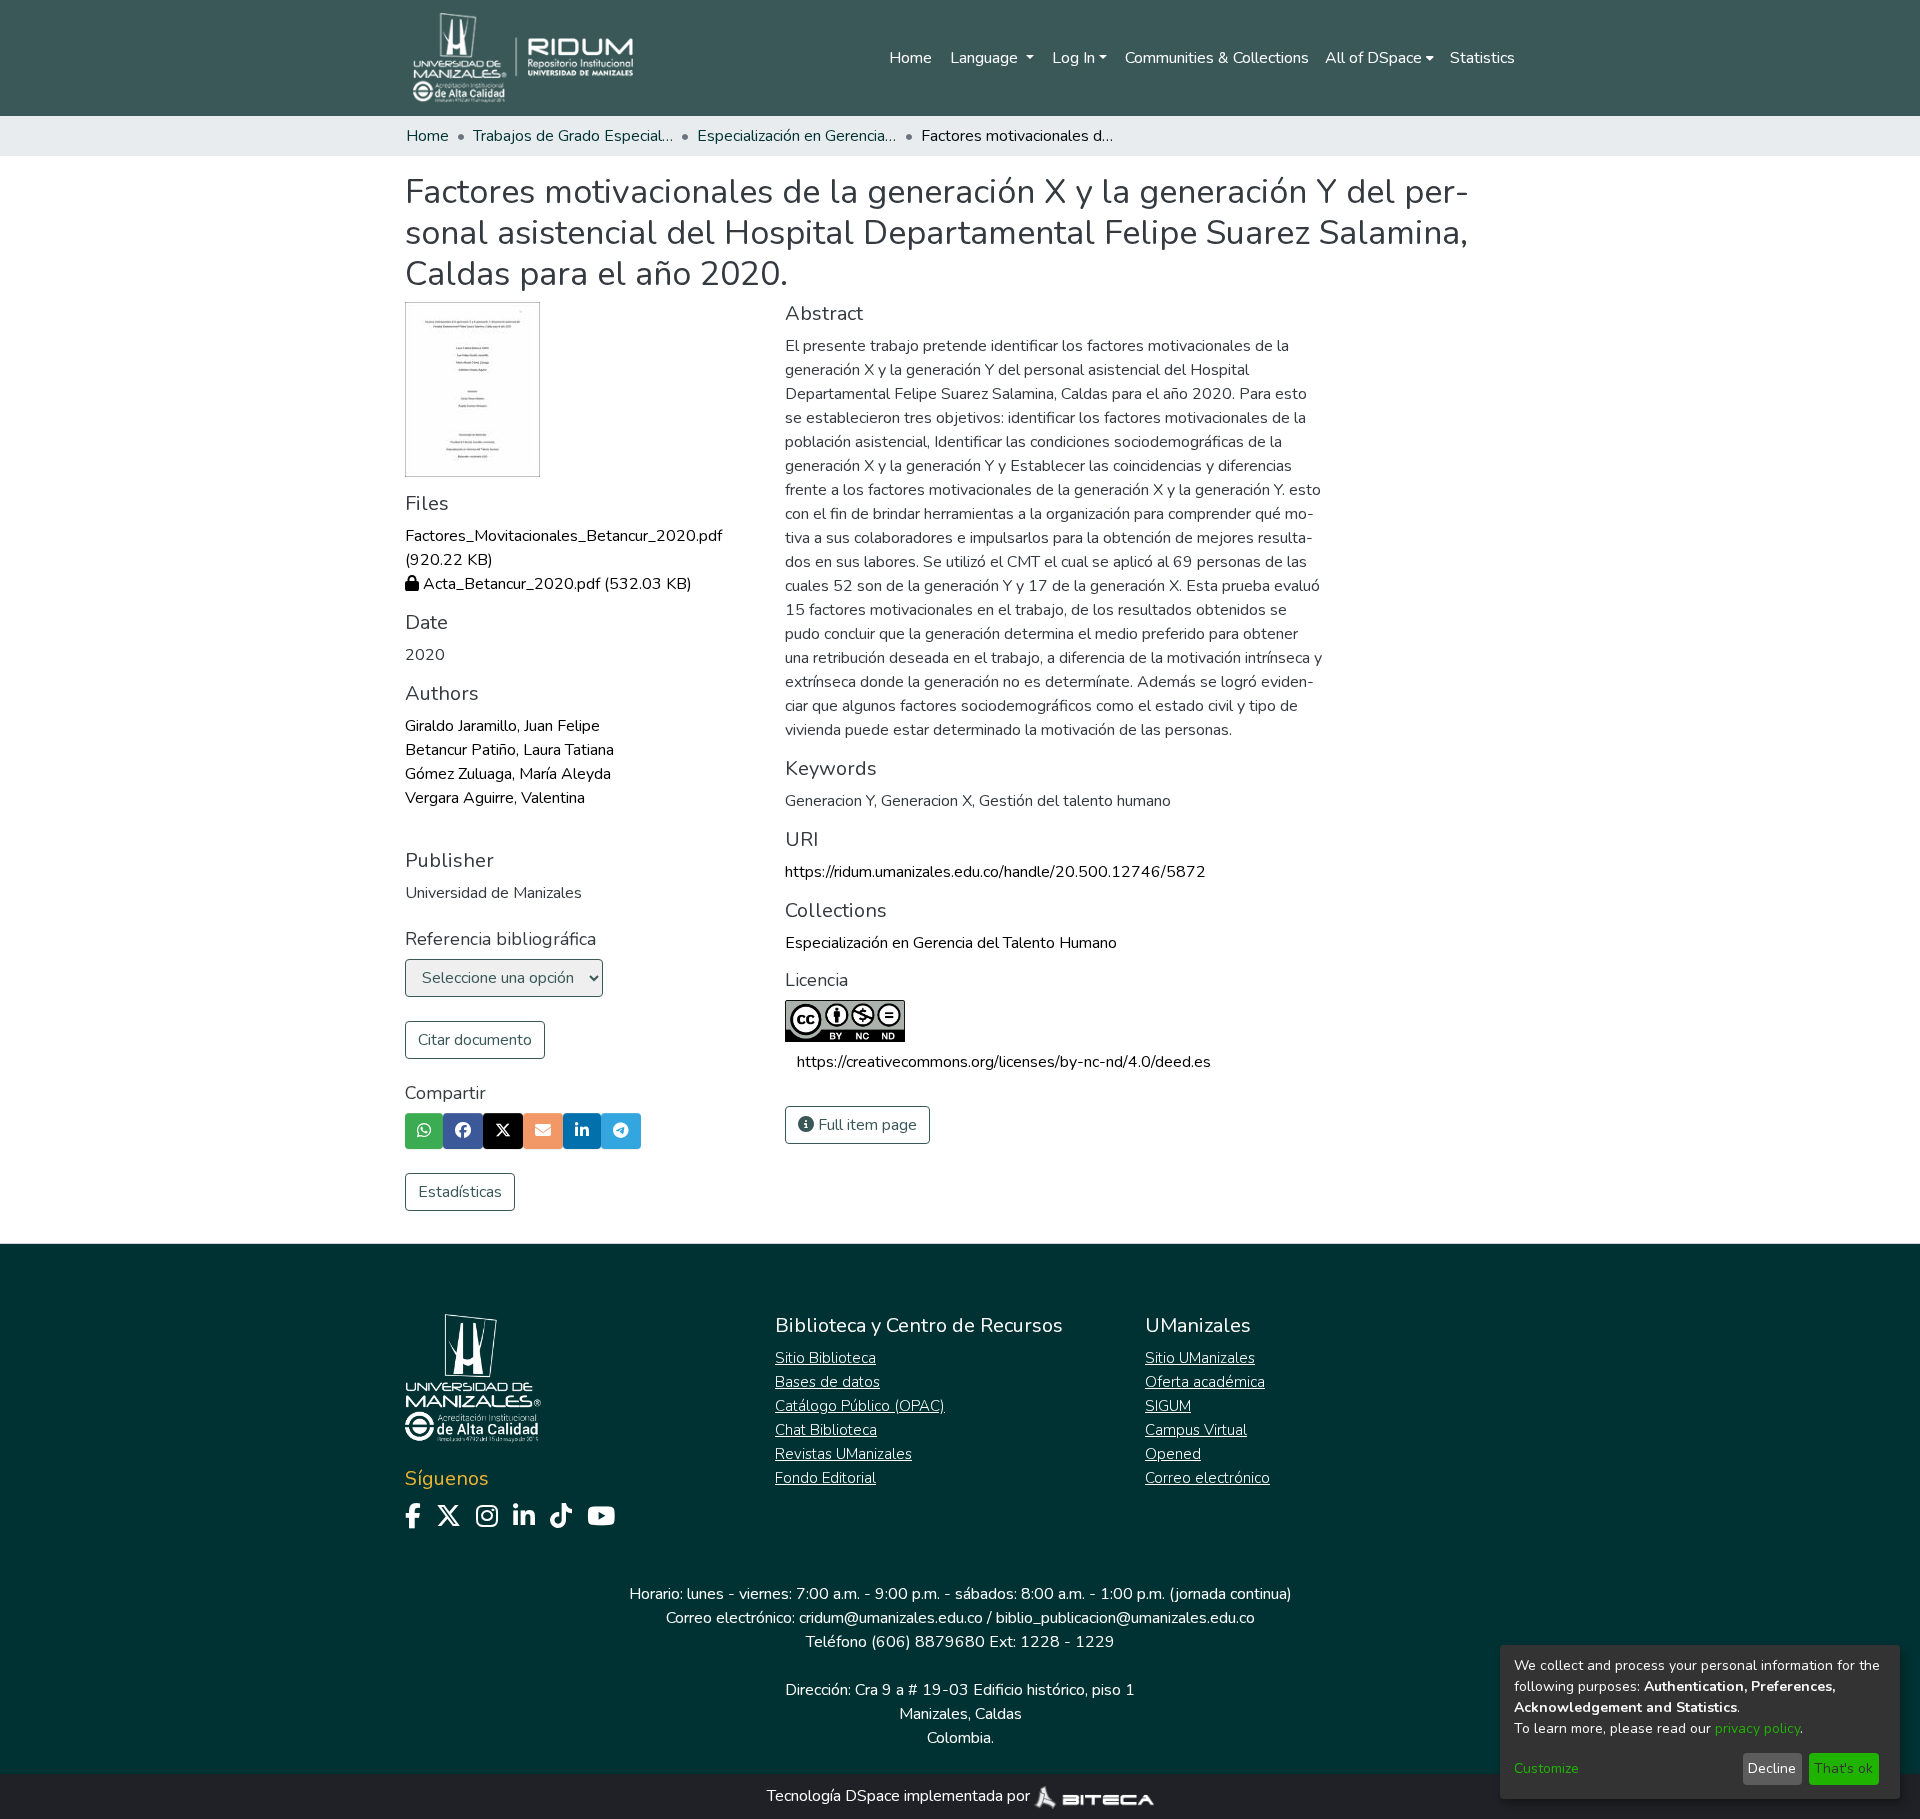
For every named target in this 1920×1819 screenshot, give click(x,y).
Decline (1772, 1768)
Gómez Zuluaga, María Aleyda (508, 774)
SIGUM (1168, 1406)
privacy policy (1757, 1728)
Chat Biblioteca (826, 1430)
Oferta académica (1205, 1382)
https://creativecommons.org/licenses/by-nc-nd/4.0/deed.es (1004, 1062)
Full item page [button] (865, 1125)
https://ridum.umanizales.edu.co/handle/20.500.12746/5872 (995, 872)
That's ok (1843, 1768)
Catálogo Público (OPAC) (860, 1406)
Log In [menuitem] (1073, 58)
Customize (1546, 1768)
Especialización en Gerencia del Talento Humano (797, 136)
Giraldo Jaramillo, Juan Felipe (502, 726)
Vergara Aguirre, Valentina (495, 798)
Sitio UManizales (1200, 1358)
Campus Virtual (1196, 1430)
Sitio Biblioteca (825, 1358)
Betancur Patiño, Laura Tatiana (509, 750)
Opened (1173, 1454)
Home (910, 58)
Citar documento (475, 1040)
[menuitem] (1379, 58)
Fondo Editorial (825, 1478)
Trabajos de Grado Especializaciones (573, 136)
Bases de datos (827, 1382)
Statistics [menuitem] (1482, 58)
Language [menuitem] (986, 58)
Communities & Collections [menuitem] (1217, 58)
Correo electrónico (1207, 1478)
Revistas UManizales (843, 1454)
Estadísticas (460, 1192)
